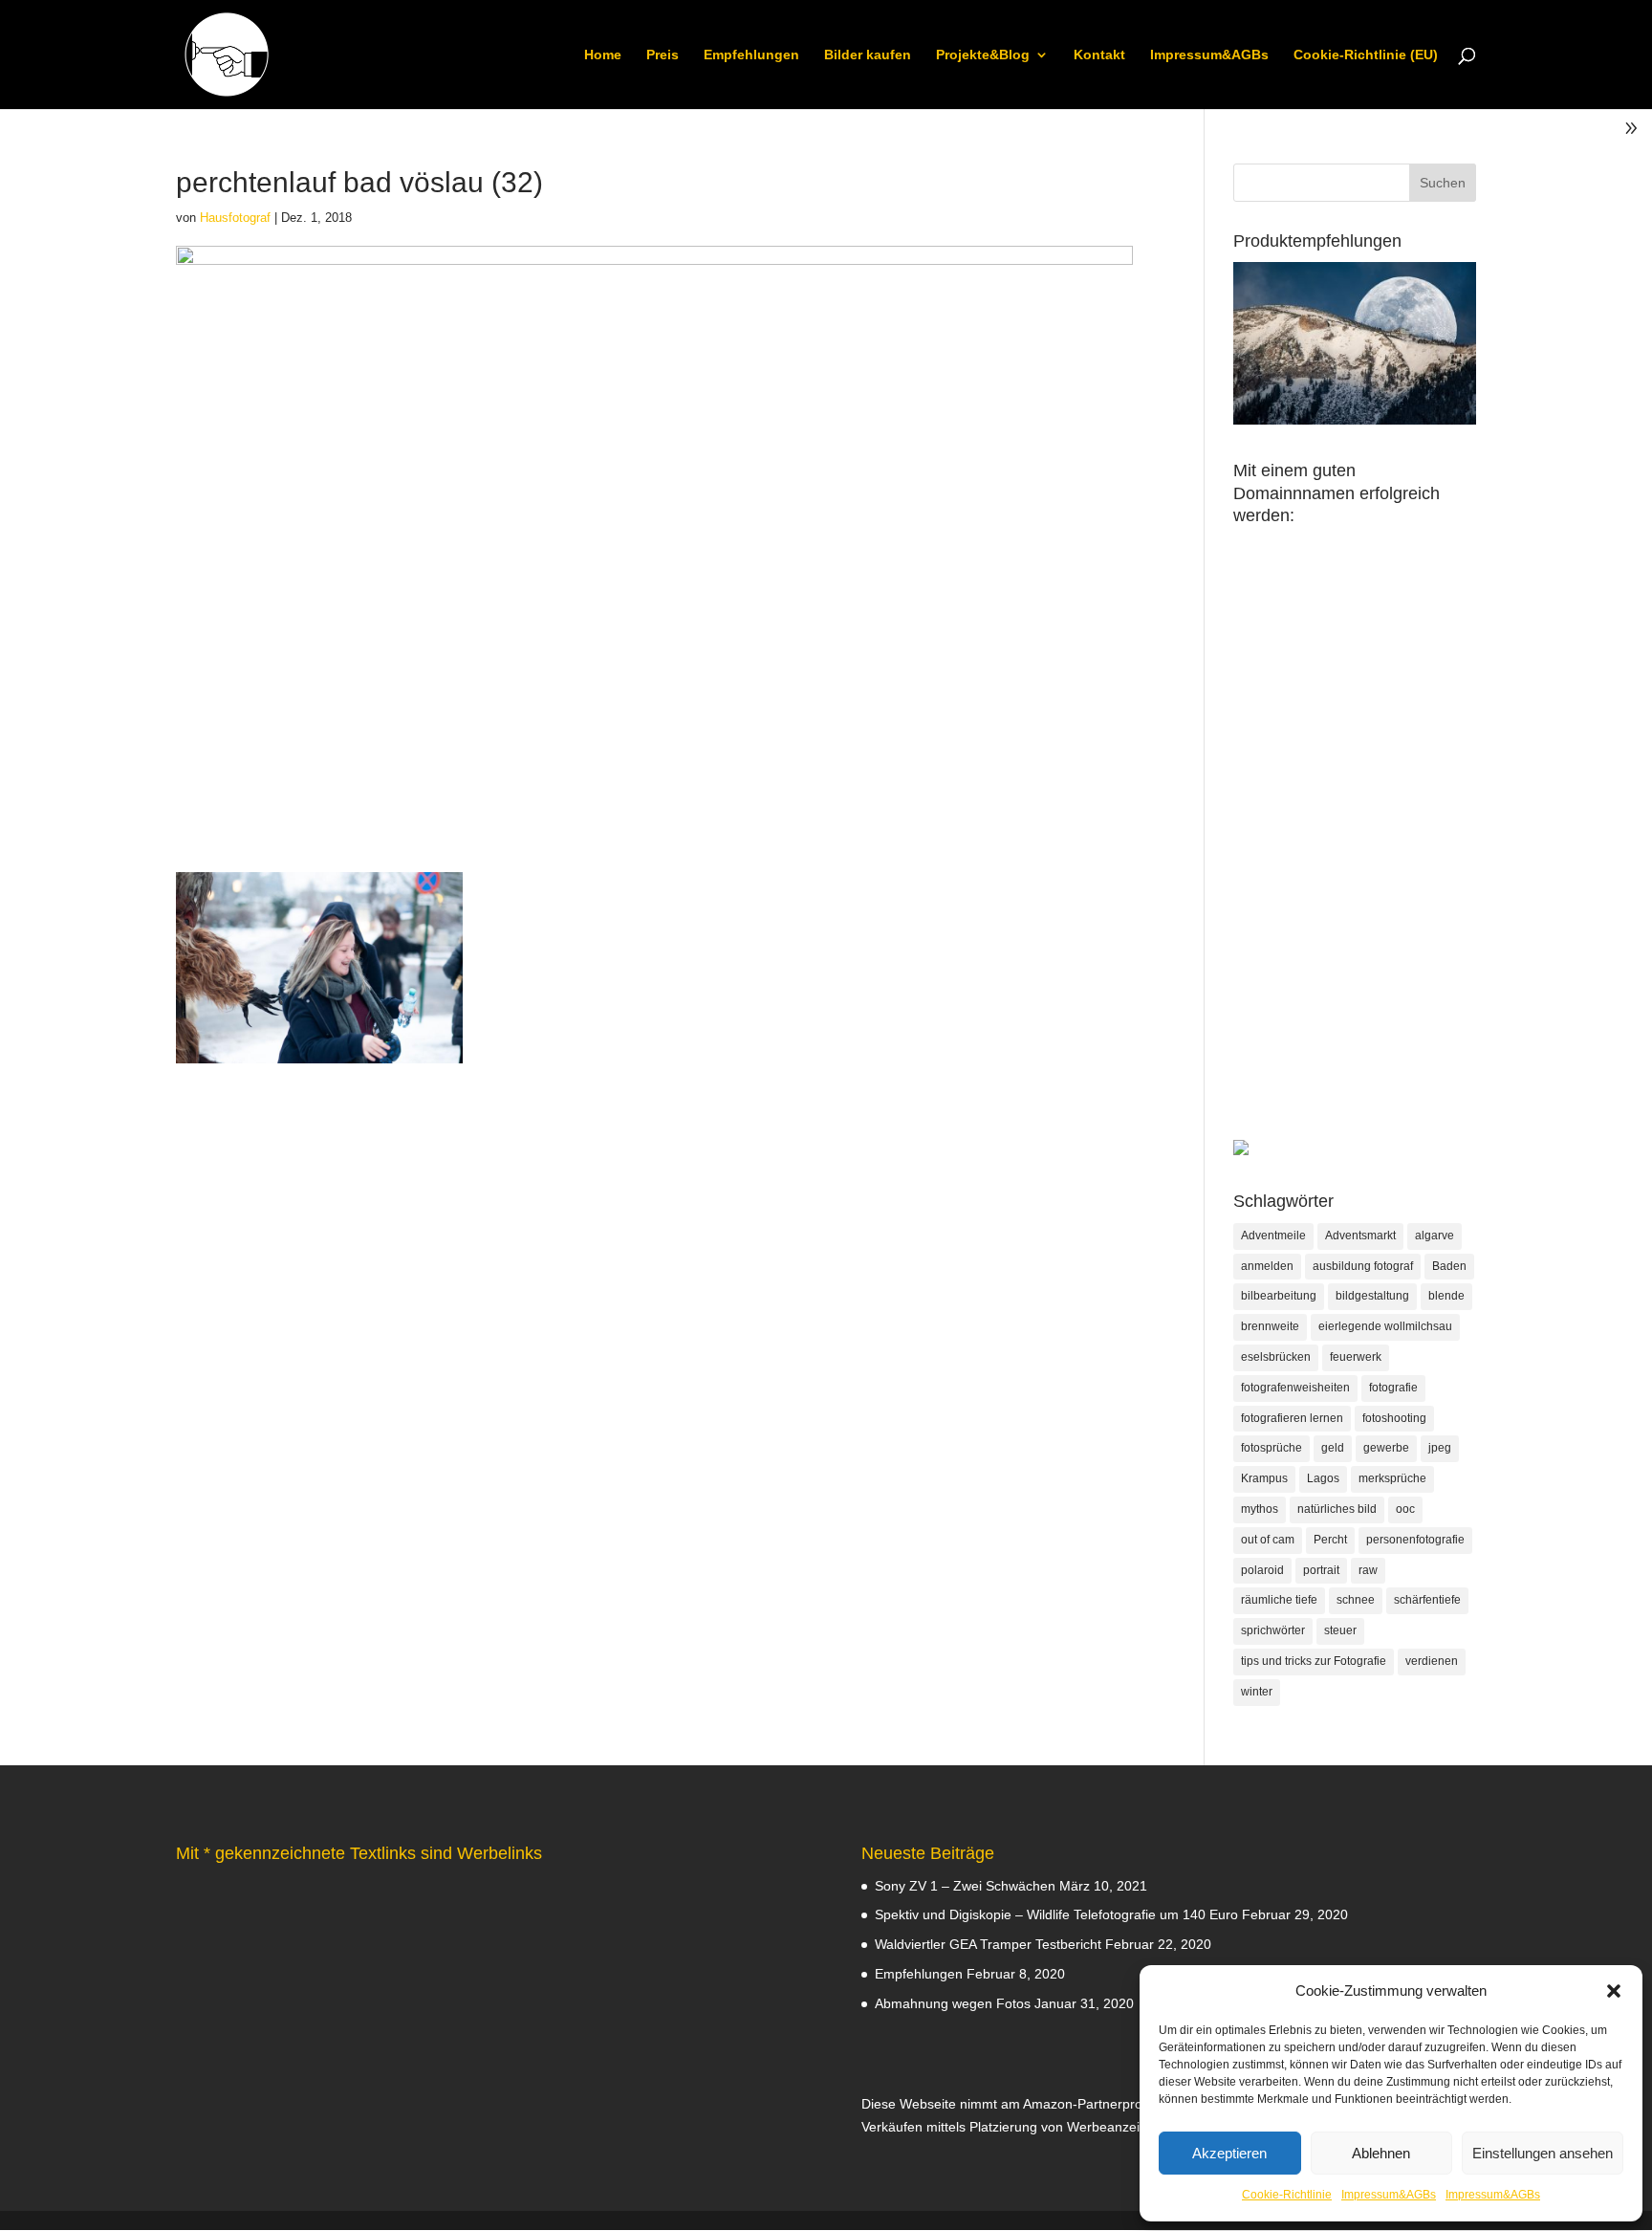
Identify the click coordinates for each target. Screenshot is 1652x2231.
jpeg (1440, 1448)
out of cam (1268, 1540)
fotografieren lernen (1292, 1418)
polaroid (1262, 1570)
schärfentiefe (1427, 1600)
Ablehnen (1381, 2153)
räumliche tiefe (1279, 1600)
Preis (663, 55)
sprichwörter (1273, 1630)
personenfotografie (1415, 1540)
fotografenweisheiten (1295, 1388)
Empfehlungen (751, 55)
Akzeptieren (1229, 2153)
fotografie (1393, 1388)
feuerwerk (1356, 1357)
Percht (1330, 1540)
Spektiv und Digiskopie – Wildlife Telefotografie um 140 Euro (1056, 1914)
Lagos (1323, 1478)
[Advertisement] (1355, 853)
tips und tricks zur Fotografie (1314, 1661)
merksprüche (1392, 1478)
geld (1333, 1448)
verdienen (1432, 1661)
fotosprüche (1272, 1448)
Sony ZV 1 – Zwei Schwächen (965, 1886)
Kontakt (1099, 55)
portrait (1321, 1570)
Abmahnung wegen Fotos (953, 2003)
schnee (1356, 1600)
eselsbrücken (1276, 1357)
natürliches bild (1337, 1509)
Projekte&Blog (983, 55)
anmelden (1267, 1266)
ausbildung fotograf (1363, 1266)
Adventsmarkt (1360, 1236)
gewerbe (1386, 1448)
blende (1446, 1296)
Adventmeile (1273, 1236)
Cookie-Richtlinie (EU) (1366, 55)
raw (1368, 1570)
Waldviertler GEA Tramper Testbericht (988, 1944)
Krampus (1264, 1478)
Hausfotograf (235, 218)
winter (1257, 1692)
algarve (1435, 1236)
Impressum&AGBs (1389, 2195)
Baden (1449, 1266)
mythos (1260, 1509)
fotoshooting (1394, 1418)
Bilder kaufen (868, 55)
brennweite (1270, 1326)
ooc (1405, 1509)
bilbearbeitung (1279, 1296)
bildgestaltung (1372, 1296)
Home (603, 55)
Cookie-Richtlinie (1287, 2195)
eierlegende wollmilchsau (1385, 1326)
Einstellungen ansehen (1543, 2153)
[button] (1614, 1991)
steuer (1340, 1630)
